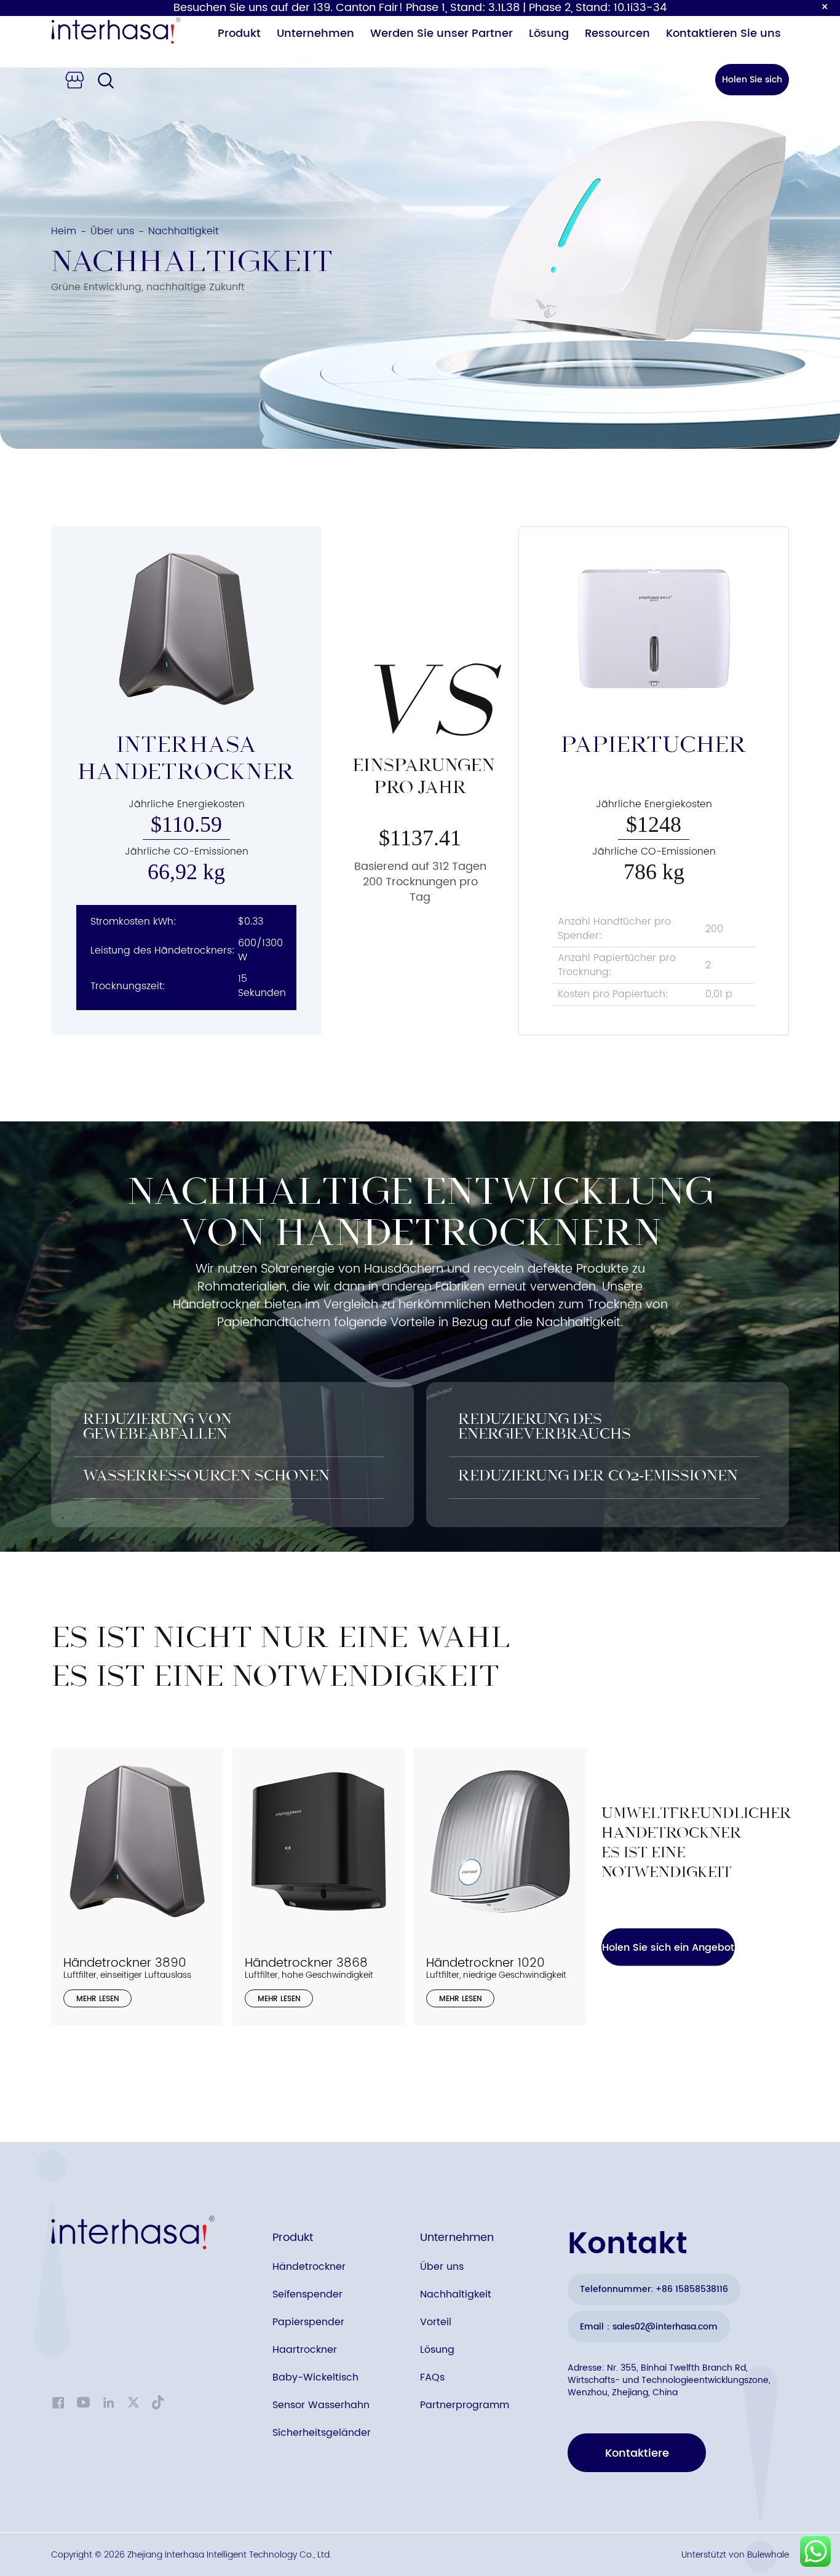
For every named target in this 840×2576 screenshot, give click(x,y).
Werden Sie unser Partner (442, 34)
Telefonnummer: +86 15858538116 (654, 2289)
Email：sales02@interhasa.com (649, 2327)
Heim (64, 231)
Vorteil (436, 2322)
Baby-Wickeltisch (315, 2377)
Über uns (112, 231)
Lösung (549, 34)
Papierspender (308, 2322)
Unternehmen (315, 34)
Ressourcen (617, 34)
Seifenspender (307, 2294)
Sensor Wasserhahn (321, 2405)
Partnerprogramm (465, 2405)
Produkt (239, 34)
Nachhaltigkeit (456, 2294)
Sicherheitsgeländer (322, 2433)
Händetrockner (309, 2267)
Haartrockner (305, 2350)
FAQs (432, 2377)
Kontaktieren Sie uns (723, 34)
